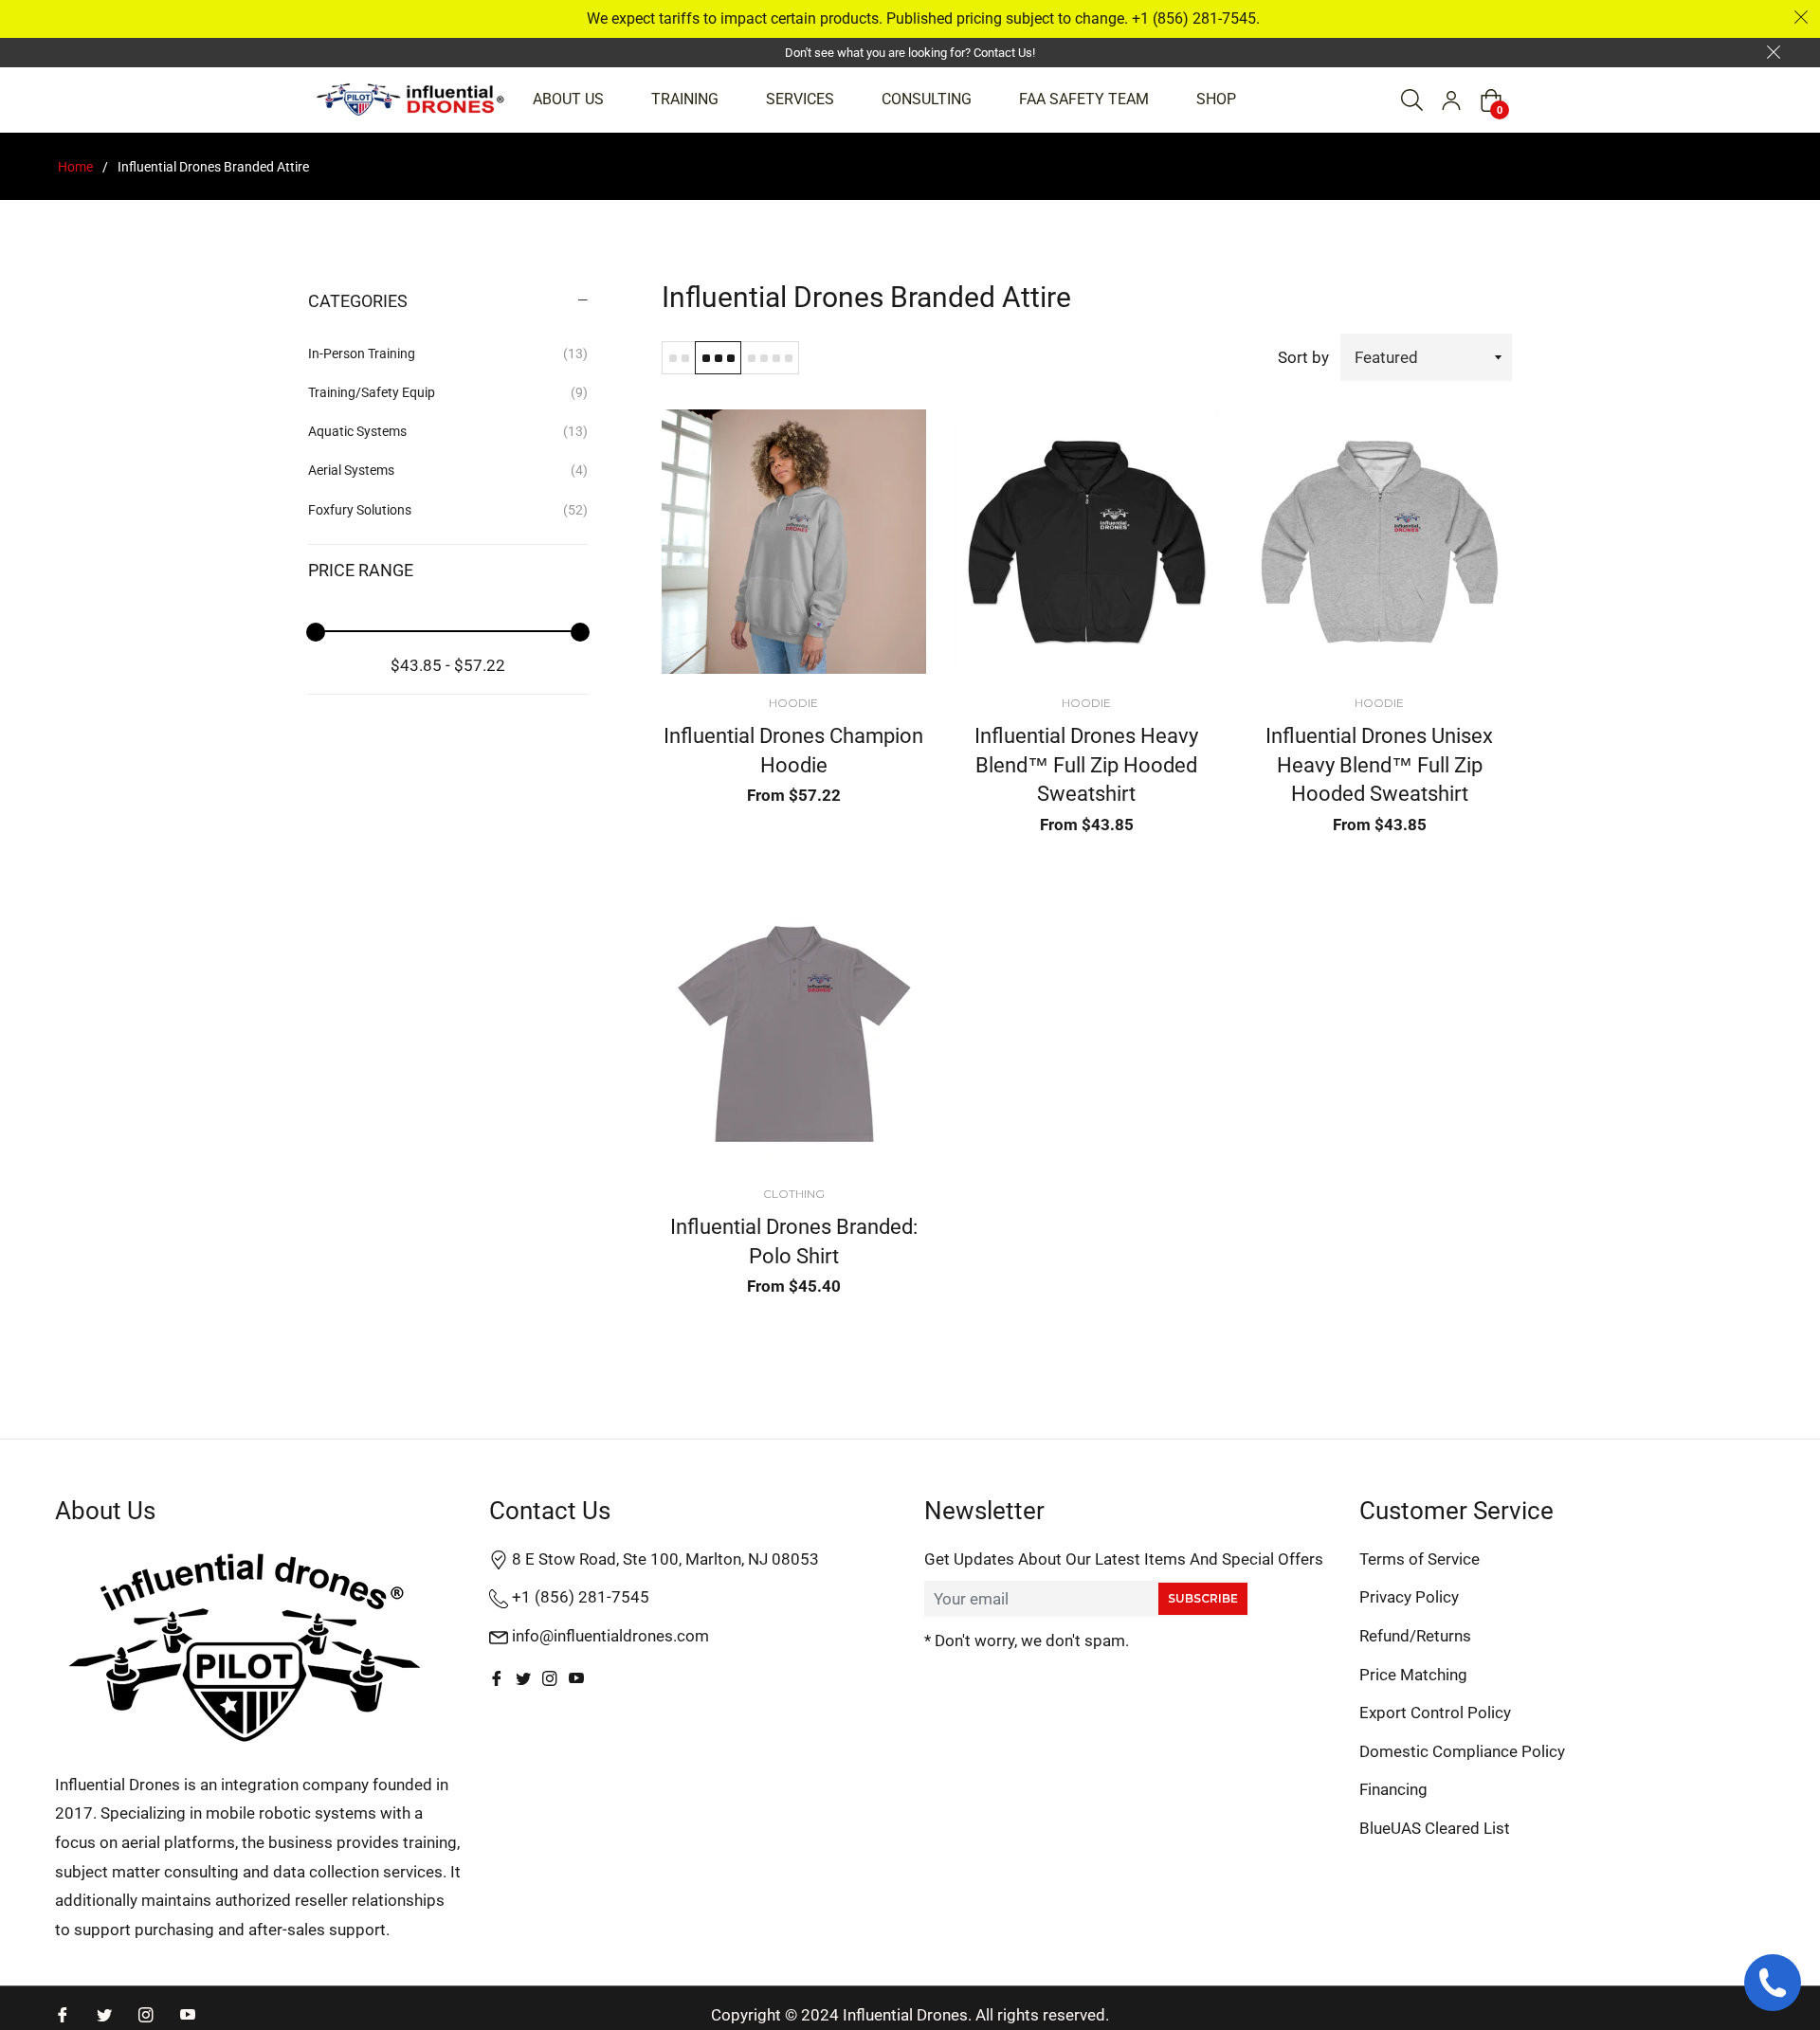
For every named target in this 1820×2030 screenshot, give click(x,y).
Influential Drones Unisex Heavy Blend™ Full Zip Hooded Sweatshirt (1379, 765)
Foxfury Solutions (448, 510)
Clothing (794, 1194)
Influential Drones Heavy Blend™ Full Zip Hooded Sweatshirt (1086, 765)
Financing (1393, 1789)
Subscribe (1203, 1598)
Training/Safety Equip (448, 392)
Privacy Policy (1409, 1597)
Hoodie (793, 703)
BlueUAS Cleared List (1435, 1828)
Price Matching (1413, 1675)
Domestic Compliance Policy (1462, 1751)
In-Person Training (448, 353)
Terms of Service (1420, 1559)
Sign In (1451, 100)
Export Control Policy (1435, 1713)
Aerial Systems (448, 470)
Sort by (1303, 357)
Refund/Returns (1415, 1636)
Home (75, 167)
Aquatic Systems (448, 431)
